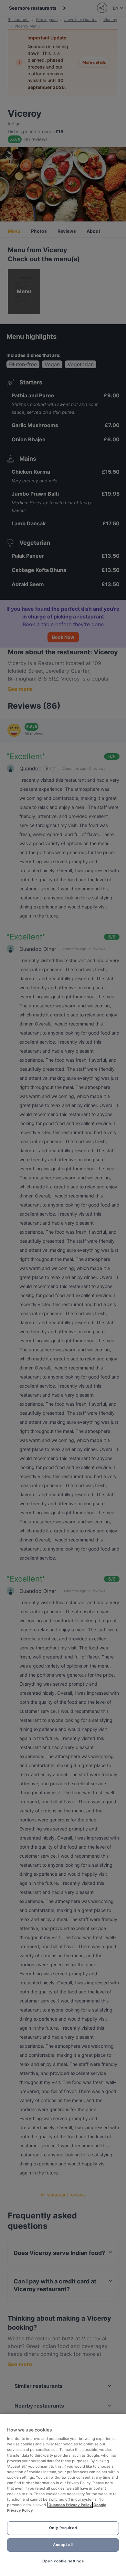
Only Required (63, 2528)
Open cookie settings (63, 2561)
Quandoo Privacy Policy (70, 2505)
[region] (63, 2495)
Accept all (63, 2545)
